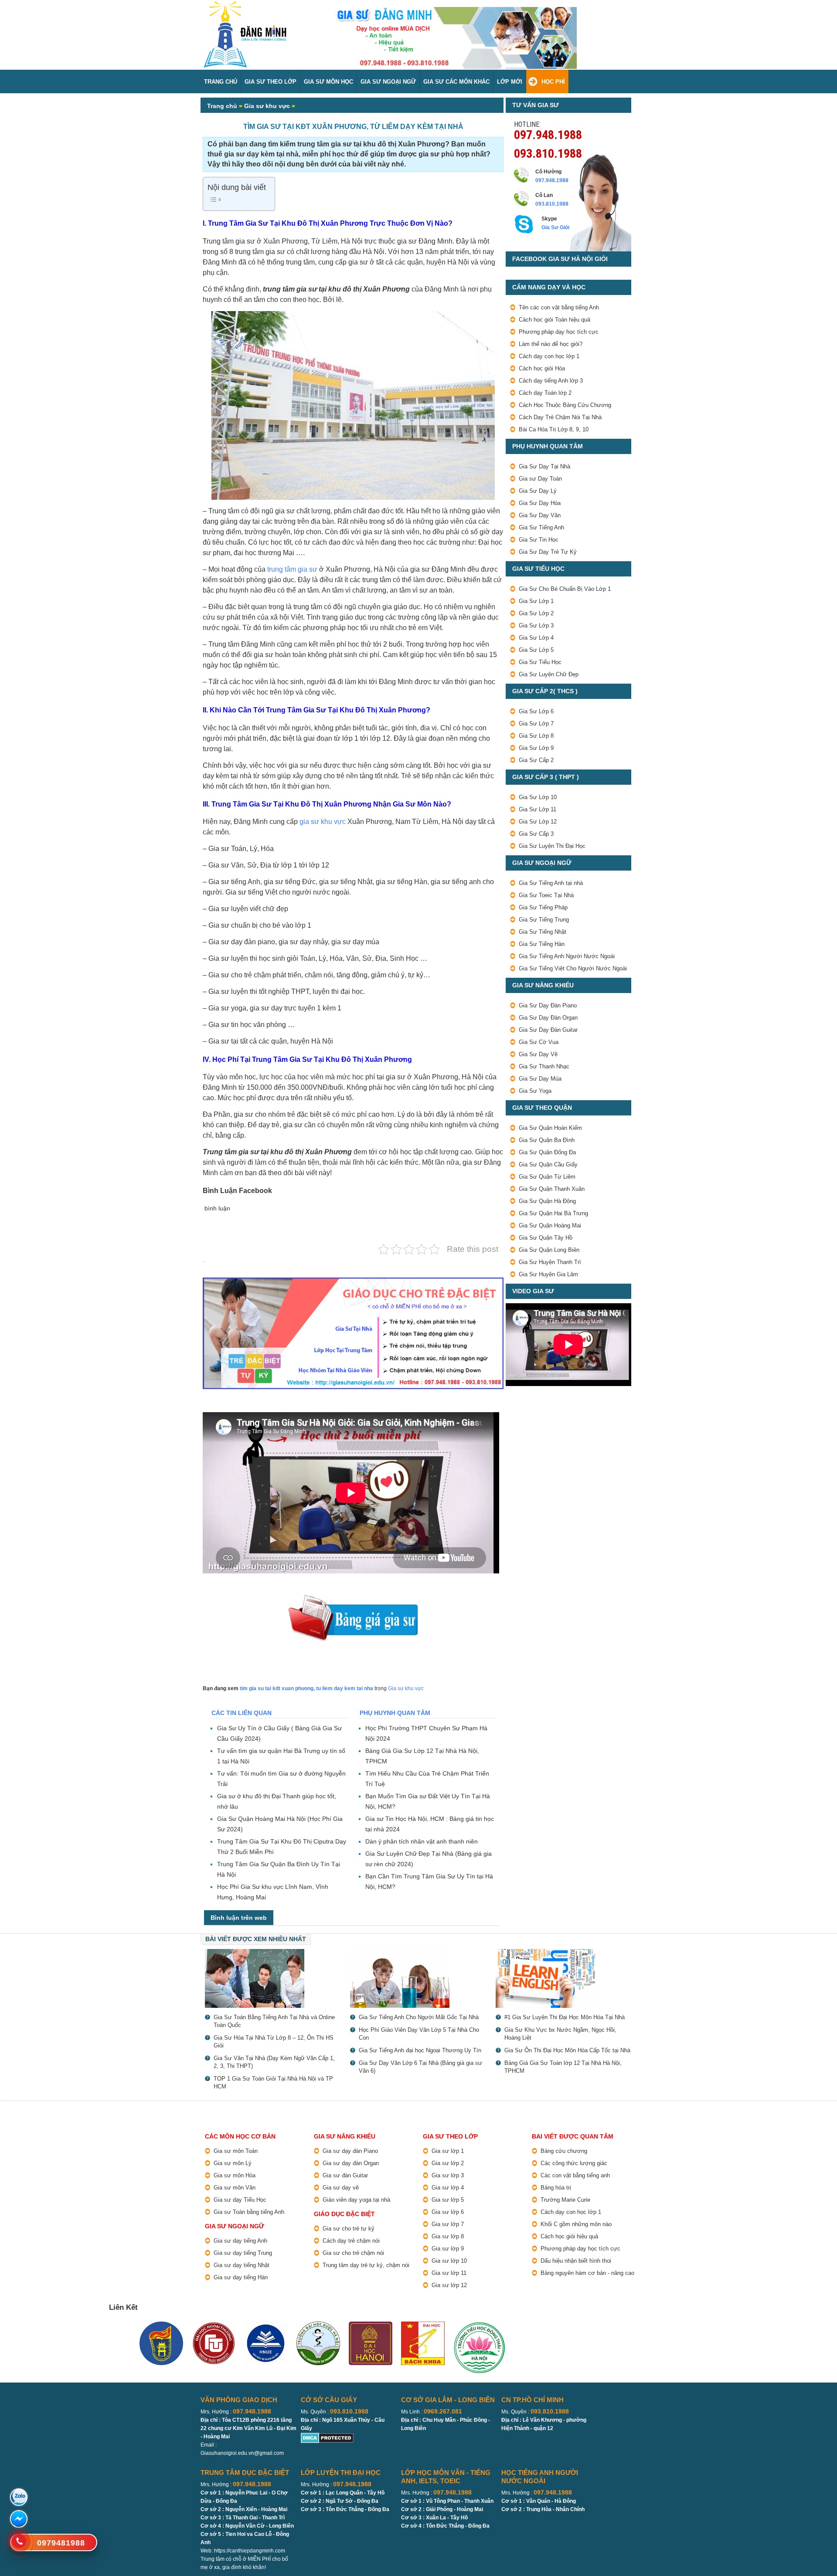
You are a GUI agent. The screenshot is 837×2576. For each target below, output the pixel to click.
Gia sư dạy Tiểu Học (240, 2200)
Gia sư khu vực (267, 106)
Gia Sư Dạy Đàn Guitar (548, 1030)
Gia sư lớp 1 (448, 2151)
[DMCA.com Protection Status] (327, 2437)
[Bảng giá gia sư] (353, 1599)
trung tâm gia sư (292, 569)
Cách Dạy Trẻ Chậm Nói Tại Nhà (560, 417)
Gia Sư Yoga (535, 1091)
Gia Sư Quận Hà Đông (547, 1201)
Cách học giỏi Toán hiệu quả (555, 320)
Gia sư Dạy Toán (540, 479)
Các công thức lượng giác (574, 2163)
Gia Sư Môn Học (328, 82)
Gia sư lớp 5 (448, 2200)
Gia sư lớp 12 (449, 2285)
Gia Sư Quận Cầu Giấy (548, 1164)
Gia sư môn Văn (235, 2188)
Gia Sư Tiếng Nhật (543, 932)
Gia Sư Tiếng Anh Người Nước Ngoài (567, 956)
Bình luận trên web (239, 1918)
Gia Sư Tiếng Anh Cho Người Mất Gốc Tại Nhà (419, 2017)
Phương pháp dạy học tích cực (559, 332)
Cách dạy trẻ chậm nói (351, 2241)
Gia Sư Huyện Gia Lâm (548, 1274)
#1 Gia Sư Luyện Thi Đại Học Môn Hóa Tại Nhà (565, 2017)
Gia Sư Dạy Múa (540, 1079)
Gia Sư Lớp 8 (536, 736)
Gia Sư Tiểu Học (540, 662)
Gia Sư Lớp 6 (536, 711)
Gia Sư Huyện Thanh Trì (550, 1262)
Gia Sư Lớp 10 (538, 797)
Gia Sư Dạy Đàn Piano (548, 1005)
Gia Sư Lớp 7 (536, 724)
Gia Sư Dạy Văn (540, 515)
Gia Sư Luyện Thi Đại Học (552, 846)
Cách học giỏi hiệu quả (569, 2236)
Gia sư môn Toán (236, 2151)
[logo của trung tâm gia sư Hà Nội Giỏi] (245, 5)
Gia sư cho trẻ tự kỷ (349, 2229)
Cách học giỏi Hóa (542, 368)
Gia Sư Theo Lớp (270, 82)
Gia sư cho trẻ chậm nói (353, 2253)
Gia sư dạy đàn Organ (351, 2163)
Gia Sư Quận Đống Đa (547, 1152)
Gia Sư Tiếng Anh (541, 527)
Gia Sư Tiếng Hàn (542, 944)
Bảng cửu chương (564, 2151)
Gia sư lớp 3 (448, 2175)
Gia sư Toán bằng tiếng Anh (249, 2212)
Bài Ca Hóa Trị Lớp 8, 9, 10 (554, 429)
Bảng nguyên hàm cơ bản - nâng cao (587, 2273)
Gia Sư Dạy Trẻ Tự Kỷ (548, 552)
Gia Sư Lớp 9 (536, 748)
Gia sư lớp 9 (448, 2249)
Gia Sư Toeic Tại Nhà (546, 895)
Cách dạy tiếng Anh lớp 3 (551, 381)
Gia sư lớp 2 (448, 2163)
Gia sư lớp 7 (448, 2224)
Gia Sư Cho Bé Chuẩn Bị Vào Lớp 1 (565, 589)
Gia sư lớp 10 (449, 2261)
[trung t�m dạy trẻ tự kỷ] (353, 1334)
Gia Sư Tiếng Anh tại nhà (551, 883)
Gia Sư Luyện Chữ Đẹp (549, 674)
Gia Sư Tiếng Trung (544, 920)
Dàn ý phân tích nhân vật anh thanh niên (422, 1841)
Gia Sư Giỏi (555, 227)
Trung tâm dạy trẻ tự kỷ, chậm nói (366, 2265)
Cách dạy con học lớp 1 (549, 356)
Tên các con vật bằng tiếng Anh (559, 307)
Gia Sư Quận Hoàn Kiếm (550, 1128)
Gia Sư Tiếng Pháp (543, 907)
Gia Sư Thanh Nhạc (544, 1066)
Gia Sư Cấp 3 (536, 834)
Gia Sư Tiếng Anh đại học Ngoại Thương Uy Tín (420, 2050)
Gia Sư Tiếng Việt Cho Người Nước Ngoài (573, 968)
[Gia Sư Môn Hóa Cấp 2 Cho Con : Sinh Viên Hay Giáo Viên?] (418, 1978)
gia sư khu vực (323, 822)
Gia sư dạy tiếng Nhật (242, 2265)
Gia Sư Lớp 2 (536, 613)
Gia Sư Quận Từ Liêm (547, 1177)
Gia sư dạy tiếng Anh (240, 2241)
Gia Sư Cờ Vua (539, 1042)
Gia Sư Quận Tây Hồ (546, 1238)
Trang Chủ (221, 82)
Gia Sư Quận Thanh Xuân (552, 1189)
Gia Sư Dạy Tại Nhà (544, 466)
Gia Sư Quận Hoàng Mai (550, 1225)
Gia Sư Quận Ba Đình (547, 1140)
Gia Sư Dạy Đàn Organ (548, 1018)
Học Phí (553, 82)
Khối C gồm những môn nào (576, 2224)
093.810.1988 (548, 153)
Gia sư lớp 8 (448, 2236)
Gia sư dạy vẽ (341, 2188)
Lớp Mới (510, 82)
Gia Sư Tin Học (539, 540)
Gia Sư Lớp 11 (538, 809)
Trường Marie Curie (565, 2200)
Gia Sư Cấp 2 (536, 760)
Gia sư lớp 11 (449, 2273)
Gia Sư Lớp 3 (536, 625)
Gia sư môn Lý (233, 2163)
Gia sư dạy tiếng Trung (243, 2253)
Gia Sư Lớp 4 (536, 638)
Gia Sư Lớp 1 (536, 601)
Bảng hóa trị (556, 2188)
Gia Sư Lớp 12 (538, 822)
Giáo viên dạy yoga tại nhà (356, 2200)
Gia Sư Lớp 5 (536, 650)
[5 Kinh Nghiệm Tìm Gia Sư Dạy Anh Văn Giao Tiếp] (564, 1978)
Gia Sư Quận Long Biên (549, 1250)
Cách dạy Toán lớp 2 (545, 393)
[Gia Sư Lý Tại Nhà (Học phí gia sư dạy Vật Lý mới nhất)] (273, 1978)
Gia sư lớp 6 (448, 2212)
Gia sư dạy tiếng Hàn (241, 2277)
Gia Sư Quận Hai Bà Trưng (553, 1213)
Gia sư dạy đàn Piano (350, 2151)
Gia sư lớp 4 (448, 2188)
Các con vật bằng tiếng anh (575, 2175)
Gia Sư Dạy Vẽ (538, 1054)
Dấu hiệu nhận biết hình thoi (576, 2261)
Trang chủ (222, 106)
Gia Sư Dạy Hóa (540, 503)
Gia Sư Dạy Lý (538, 491)
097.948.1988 (548, 134)
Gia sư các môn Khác (456, 82)
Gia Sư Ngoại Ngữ (388, 82)
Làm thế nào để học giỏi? (551, 344)
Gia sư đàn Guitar (345, 2175)
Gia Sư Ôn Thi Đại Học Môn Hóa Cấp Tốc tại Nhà (567, 2050)
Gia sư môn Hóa (235, 2175)
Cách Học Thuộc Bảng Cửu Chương (565, 405)
